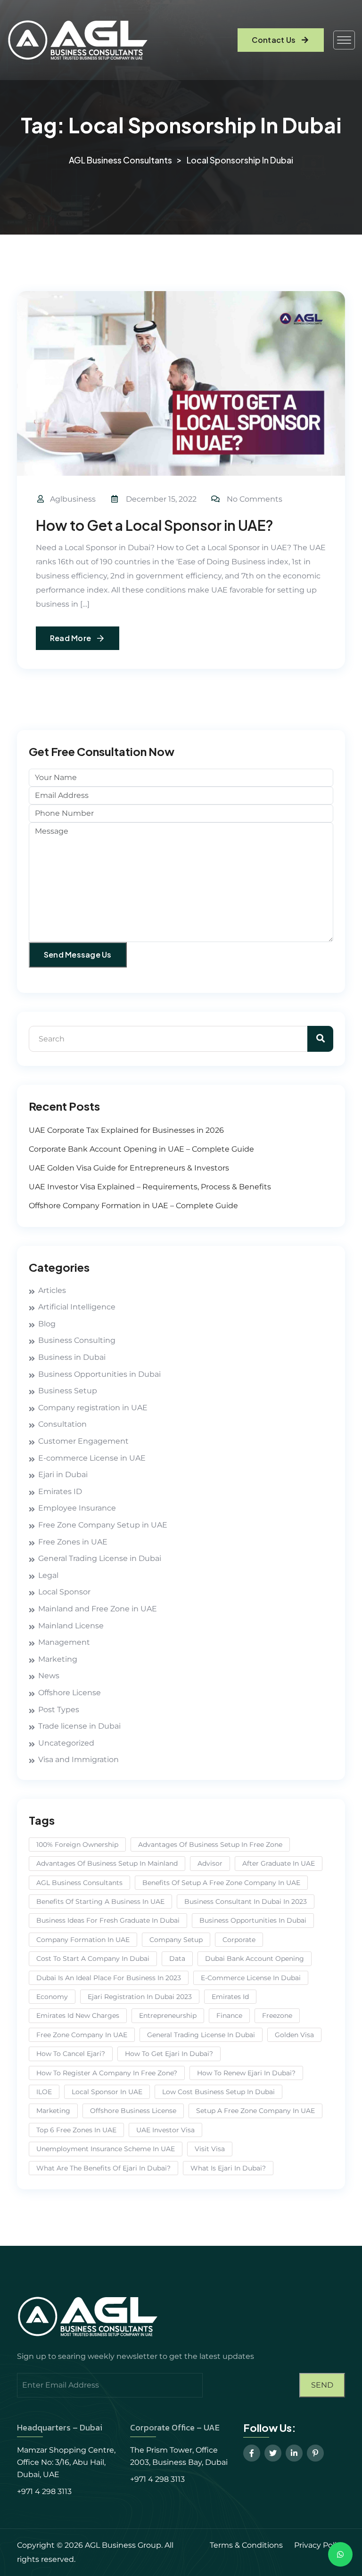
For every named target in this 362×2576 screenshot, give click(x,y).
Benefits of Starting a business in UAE (100, 1902)
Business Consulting (77, 1340)
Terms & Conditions (246, 2545)
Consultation (62, 1424)
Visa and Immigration (78, 1759)
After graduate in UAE (279, 1863)
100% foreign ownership (77, 1845)
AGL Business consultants (79, 1883)
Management (64, 1642)
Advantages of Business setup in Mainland (107, 1863)
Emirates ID (60, 1491)
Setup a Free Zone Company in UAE (255, 2111)
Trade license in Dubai (79, 1726)
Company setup (176, 1940)
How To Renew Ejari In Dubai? (246, 2073)
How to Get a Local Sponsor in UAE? (155, 525)
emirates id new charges (78, 2015)
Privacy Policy (320, 2545)
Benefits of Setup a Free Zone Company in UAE (221, 1883)
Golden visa (294, 2035)
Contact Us (274, 40)
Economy (52, 1997)
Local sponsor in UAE (107, 2092)
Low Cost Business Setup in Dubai (218, 2092)
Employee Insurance (77, 1508)
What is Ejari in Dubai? (228, 2168)
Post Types (59, 1710)
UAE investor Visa (165, 2130)
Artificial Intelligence (77, 1307)
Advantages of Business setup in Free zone (210, 1845)
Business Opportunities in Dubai (99, 1374)
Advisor (210, 1863)
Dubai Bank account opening (255, 1958)
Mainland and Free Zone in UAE (98, 1609)
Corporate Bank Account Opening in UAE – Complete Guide (141, 1149)
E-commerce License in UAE (92, 1458)
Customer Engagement (83, 1441)
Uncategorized (66, 1743)
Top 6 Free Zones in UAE (76, 2130)
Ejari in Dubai (63, 1475)
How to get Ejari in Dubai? (169, 2054)
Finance (229, 2015)
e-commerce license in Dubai (251, 1978)
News (49, 1676)
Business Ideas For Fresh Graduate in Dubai (108, 1920)
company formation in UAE (83, 1940)
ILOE (44, 2092)
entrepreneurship (168, 2015)
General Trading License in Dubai (100, 1558)
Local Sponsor (64, 1592)
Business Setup (68, 1391)
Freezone (277, 2015)
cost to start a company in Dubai (93, 1958)
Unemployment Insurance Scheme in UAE (106, 2149)
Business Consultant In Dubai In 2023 (246, 1902)
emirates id (230, 1997)
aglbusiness (73, 499)
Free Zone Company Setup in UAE (103, 1525)
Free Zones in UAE (73, 1542)
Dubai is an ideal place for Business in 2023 (109, 1978)
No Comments (255, 499)
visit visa (210, 2149)
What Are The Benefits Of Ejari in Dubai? (103, 2168)
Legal (48, 1575)
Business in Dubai (72, 1357)
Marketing (58, 1659)
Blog (47, 1324)
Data (177, 1958)
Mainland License (71, 1626)
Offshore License (70, 1693)
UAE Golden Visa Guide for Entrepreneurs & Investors (129, 1168)
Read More (70, 638)
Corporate (239, 1940)
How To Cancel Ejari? (71, 2054)
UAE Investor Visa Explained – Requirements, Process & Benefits (150, 1187)
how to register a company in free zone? (107, 2073)
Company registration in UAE (93, 1408)
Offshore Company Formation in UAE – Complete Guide (133, 1206)
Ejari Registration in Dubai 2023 (140, 1997)
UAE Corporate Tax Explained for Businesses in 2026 (126, 1130)
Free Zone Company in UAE (82, 2035)
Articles (52, 1290)
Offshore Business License (133, 2111)
